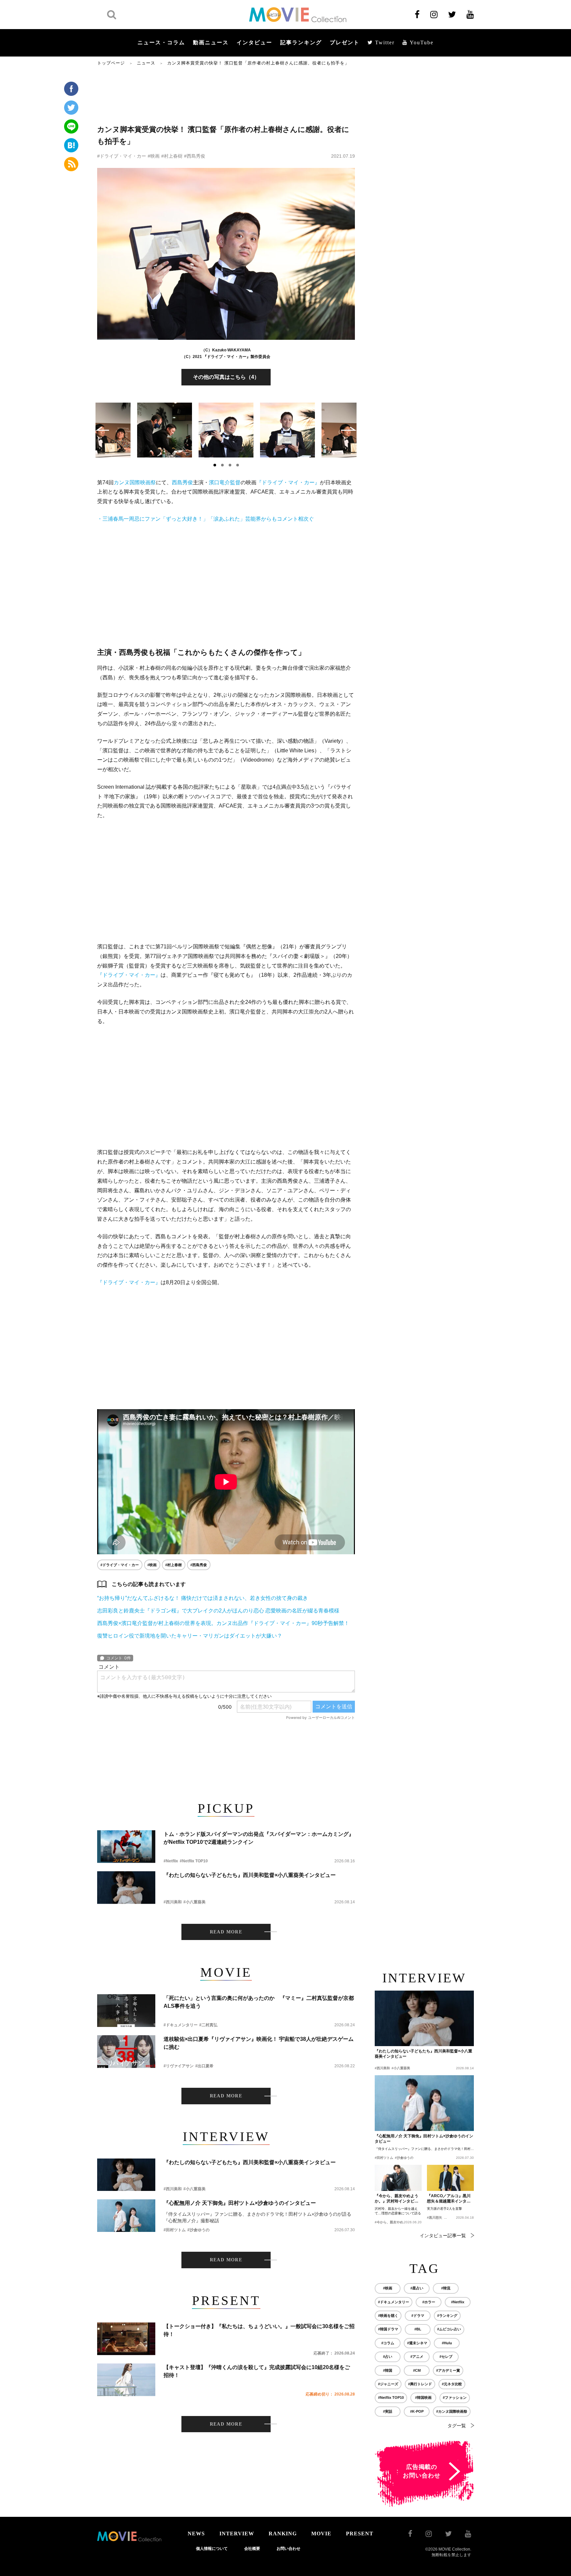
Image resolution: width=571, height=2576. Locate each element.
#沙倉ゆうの (198, 2230)
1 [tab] (215, 465)
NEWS (196, 2534)
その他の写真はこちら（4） (226, 377)
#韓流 (446, 2288)
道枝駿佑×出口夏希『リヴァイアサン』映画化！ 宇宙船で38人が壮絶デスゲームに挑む (259, 2043)
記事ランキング (301, 42)
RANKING (283, 2534)
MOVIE (321, 2534)
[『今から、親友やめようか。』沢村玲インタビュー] (398, 2178)
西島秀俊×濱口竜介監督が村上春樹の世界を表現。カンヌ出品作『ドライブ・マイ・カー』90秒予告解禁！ (223, 1623)
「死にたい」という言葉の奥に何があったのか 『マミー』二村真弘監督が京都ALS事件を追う (259, 2002)
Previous (102, 429)
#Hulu (447, 2343)
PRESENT (360, 2534)
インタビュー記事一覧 (443, 2236)
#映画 (154, 156)
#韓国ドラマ (388, 2329)
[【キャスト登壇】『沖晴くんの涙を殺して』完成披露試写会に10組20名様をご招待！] (126, 2380)
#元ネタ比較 (452, 2384)
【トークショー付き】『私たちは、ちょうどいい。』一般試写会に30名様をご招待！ (259, 2330)
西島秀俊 (182, 482)
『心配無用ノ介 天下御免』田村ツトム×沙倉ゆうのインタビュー (240, 2203)
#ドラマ (418, 2316)
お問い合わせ (288, 2549)
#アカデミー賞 (448, 2370)
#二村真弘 (208, 2025)
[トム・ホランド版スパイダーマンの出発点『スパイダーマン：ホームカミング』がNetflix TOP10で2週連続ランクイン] (126, 1847)
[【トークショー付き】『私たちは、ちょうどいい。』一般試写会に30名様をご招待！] (126, 2339)
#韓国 (388, 2370)
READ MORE (226, 1932)
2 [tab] (222, 465)
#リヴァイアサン (179, 2066)
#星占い (417, 2288)
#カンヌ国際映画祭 (452, 2411)
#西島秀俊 (195, 156)
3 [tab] (230, 465)
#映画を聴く (388, 2316)
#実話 (388, 2411)
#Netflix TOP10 (194, 1861)
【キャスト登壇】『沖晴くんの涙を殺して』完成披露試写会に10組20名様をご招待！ (257, 2371)
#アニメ (417, 2357)
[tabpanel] (226, 430)
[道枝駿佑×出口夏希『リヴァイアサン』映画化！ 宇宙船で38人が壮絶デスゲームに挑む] (126, 2052)
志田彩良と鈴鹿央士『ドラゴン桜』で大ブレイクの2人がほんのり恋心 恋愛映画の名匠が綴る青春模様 (218, 1611)
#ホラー (429, 2302)
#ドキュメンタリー (181, 2025)
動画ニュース (211, 42)
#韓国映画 (423, 2398)
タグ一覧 (457, 2426)
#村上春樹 (172, 156)
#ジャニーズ (388, 2384)
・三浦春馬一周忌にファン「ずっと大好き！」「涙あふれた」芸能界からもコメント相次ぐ (206, 519)
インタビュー (254, 42)
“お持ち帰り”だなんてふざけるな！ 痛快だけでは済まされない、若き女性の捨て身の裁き (203, 1598)
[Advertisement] (226, 95)
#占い (388, 2357)
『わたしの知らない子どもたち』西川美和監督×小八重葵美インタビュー (250, 1875)
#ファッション (455, 2398)
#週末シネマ (417, 2343)
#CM (417, 2370)
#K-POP (417, 2411)
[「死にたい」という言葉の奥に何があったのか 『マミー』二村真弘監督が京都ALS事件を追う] (126, 2011)
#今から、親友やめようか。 (396, 2222)
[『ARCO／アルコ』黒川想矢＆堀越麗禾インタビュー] (450, 2178)
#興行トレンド (420, 2384)
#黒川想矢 (435, 2218)
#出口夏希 (204, 2066)
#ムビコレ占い (449, 2329)
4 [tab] (238, 465)
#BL (418, 2329)
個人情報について (212, 2549)
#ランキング (447, 2316)
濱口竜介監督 (225, 482)
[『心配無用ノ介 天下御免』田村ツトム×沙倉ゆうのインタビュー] (126, 2216)
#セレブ (446, 2357)
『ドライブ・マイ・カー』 (288, 482)
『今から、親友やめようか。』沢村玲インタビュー (397, 2199)
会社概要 (252, 2549)
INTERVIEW (237, 2534)
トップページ (111, 63)
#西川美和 (173, 1902)
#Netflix (171, 1861)
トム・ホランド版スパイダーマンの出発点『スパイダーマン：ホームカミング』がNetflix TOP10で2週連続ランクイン (259, 1838)
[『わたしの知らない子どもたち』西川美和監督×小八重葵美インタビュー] (126, 1888)
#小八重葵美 (194, 1902)
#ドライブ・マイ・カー (122, 156)
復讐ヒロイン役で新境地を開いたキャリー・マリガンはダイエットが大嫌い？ (190, 1636)
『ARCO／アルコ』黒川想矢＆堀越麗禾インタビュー (449, 2199)
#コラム (388, 2343)
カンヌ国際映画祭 (135, 482)
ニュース (146, 63)
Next (349, 429)
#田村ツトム (175, 2230)
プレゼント (345, 42)
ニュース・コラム (161, 42)
